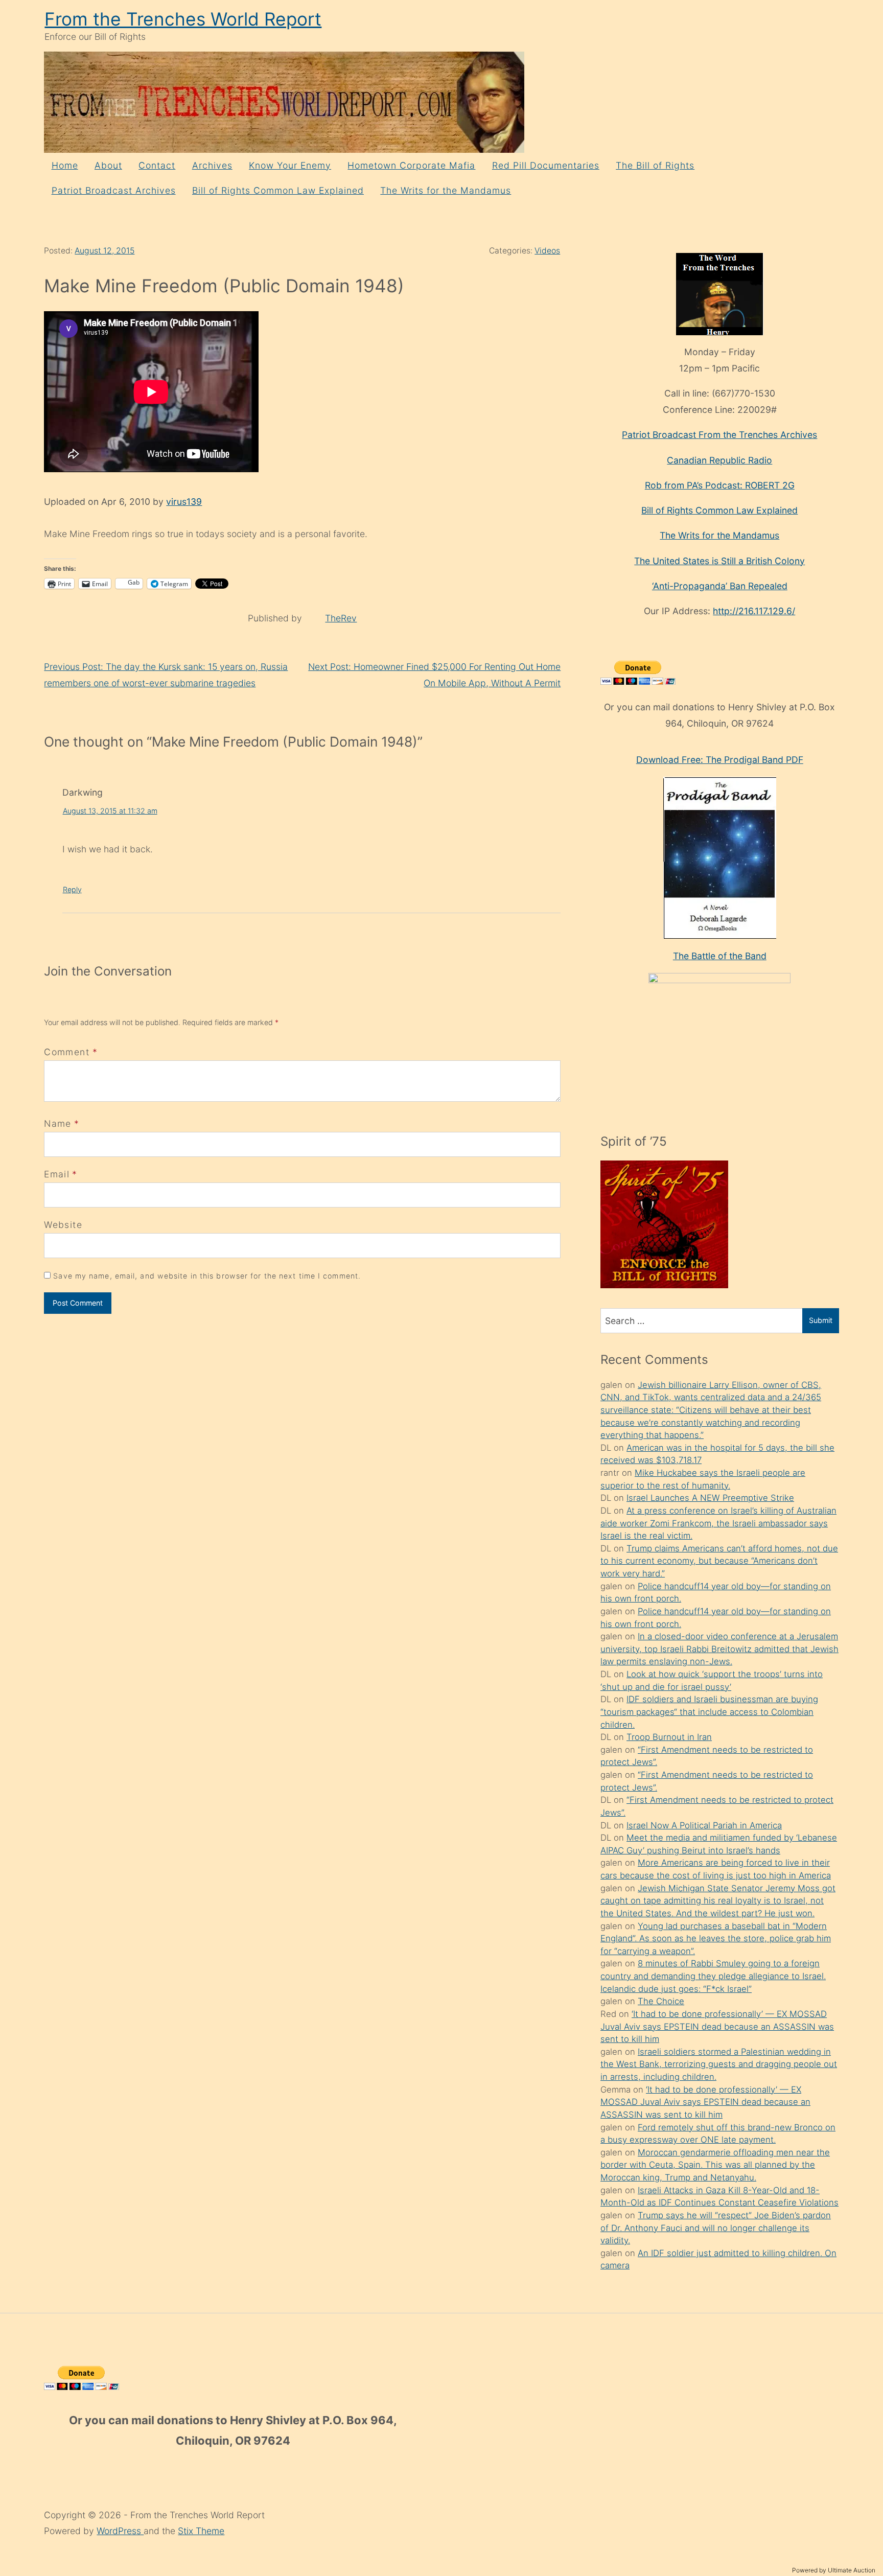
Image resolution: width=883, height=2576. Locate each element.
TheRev (341, 618)
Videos (547, 251)
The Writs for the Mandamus (446, 190)
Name (57, 1123)
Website (63, 1225)
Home (65, 165)
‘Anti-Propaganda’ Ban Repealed (720, 586)
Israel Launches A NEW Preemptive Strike (710, 1498)
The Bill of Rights (655, 165)
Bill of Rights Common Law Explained (278, 190)
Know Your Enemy (290, 165)
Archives (212, 165)
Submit (821, 1320)
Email (57, 1174)
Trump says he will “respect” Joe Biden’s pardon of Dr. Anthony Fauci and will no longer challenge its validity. (716, 2228)
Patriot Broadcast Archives (114, 190)
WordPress (120, 2531)
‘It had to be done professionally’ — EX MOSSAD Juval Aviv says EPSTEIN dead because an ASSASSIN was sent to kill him (717, 2026)
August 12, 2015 (104, 251)
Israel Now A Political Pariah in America (704, 1825)
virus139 (184, 502)
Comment (71, 1052)
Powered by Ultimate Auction (834, 2570)
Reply (72, 889)
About (108, 165)
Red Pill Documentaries (546, 165)
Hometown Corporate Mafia (411, 165)
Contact (157, 165)
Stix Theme (201, 2531)
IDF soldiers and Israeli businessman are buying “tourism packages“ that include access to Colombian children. (709, 1712)
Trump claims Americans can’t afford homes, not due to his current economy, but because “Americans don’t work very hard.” (719, 1561)
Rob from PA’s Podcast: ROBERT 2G (720, 485)
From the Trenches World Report (183, 19)
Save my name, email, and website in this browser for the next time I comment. (207, 1276)
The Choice (661, 2001)
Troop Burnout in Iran (669, 1737)
